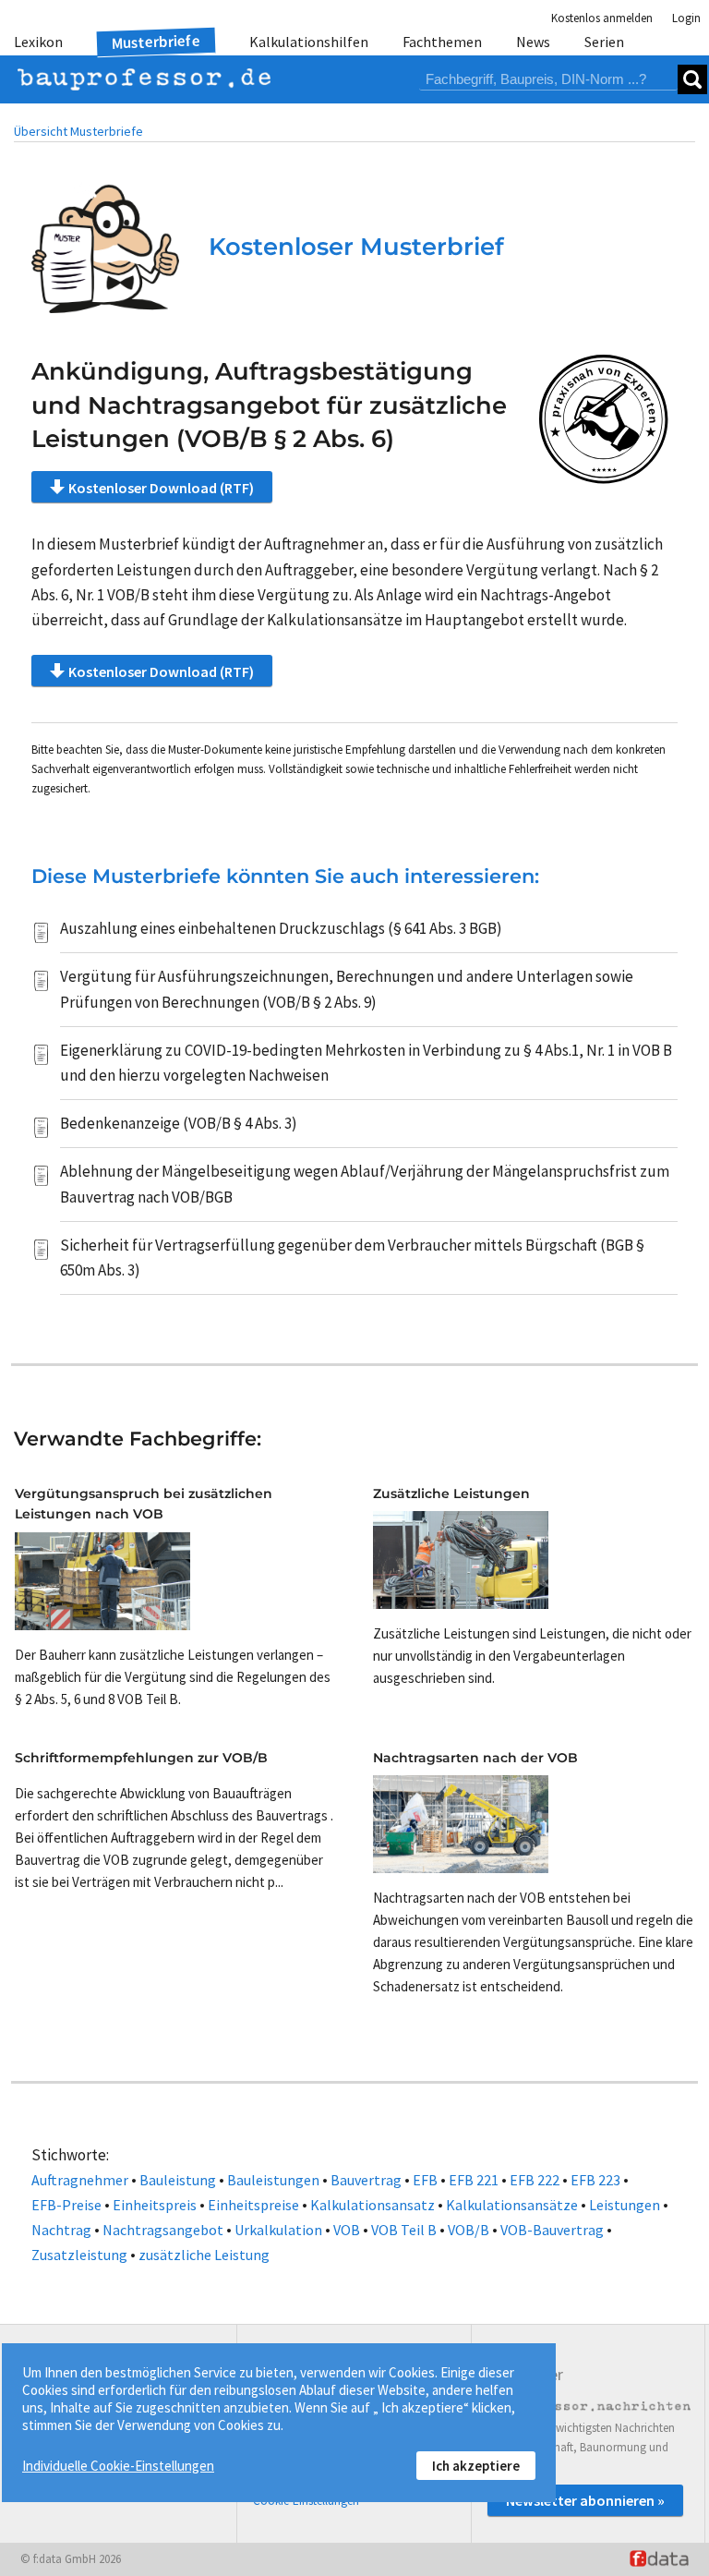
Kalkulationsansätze (512, 2205)
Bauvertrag (366, 2180)
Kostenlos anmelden (602, 18)
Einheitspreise (253, 2205)
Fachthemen (442, 42)
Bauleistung (178, 2180)
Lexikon (38, 42)
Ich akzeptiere (476, 2466)
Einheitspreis (155, 2205)
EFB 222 (535, 2180)
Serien (604, 42)
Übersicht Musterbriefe (78, 131)
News (533, 42)
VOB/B (469, 2230)
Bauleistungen (273, 2180)
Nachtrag (61, 2230)
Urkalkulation (278, 2230)
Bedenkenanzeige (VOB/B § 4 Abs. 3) (179, 1123)
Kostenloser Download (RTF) (161, 488)
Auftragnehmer (80, 2180)
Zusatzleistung (79, 2255)
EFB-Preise (66, 2205)
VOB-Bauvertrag (552, 2230)
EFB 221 (474, 2180)
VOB (347, 2230)
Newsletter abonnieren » (585, 2500)
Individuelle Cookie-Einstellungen (118, 2466)
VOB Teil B (404, 2230)
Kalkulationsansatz (373, 2205)
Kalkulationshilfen (309, 42)
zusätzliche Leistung (204, 2255)
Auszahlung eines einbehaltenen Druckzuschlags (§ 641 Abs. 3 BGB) (281, 928)
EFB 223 (595, 2180)
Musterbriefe (156, 42)
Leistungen (625, 2205)
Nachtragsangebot (163, 2230)
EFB (425, 2180)
